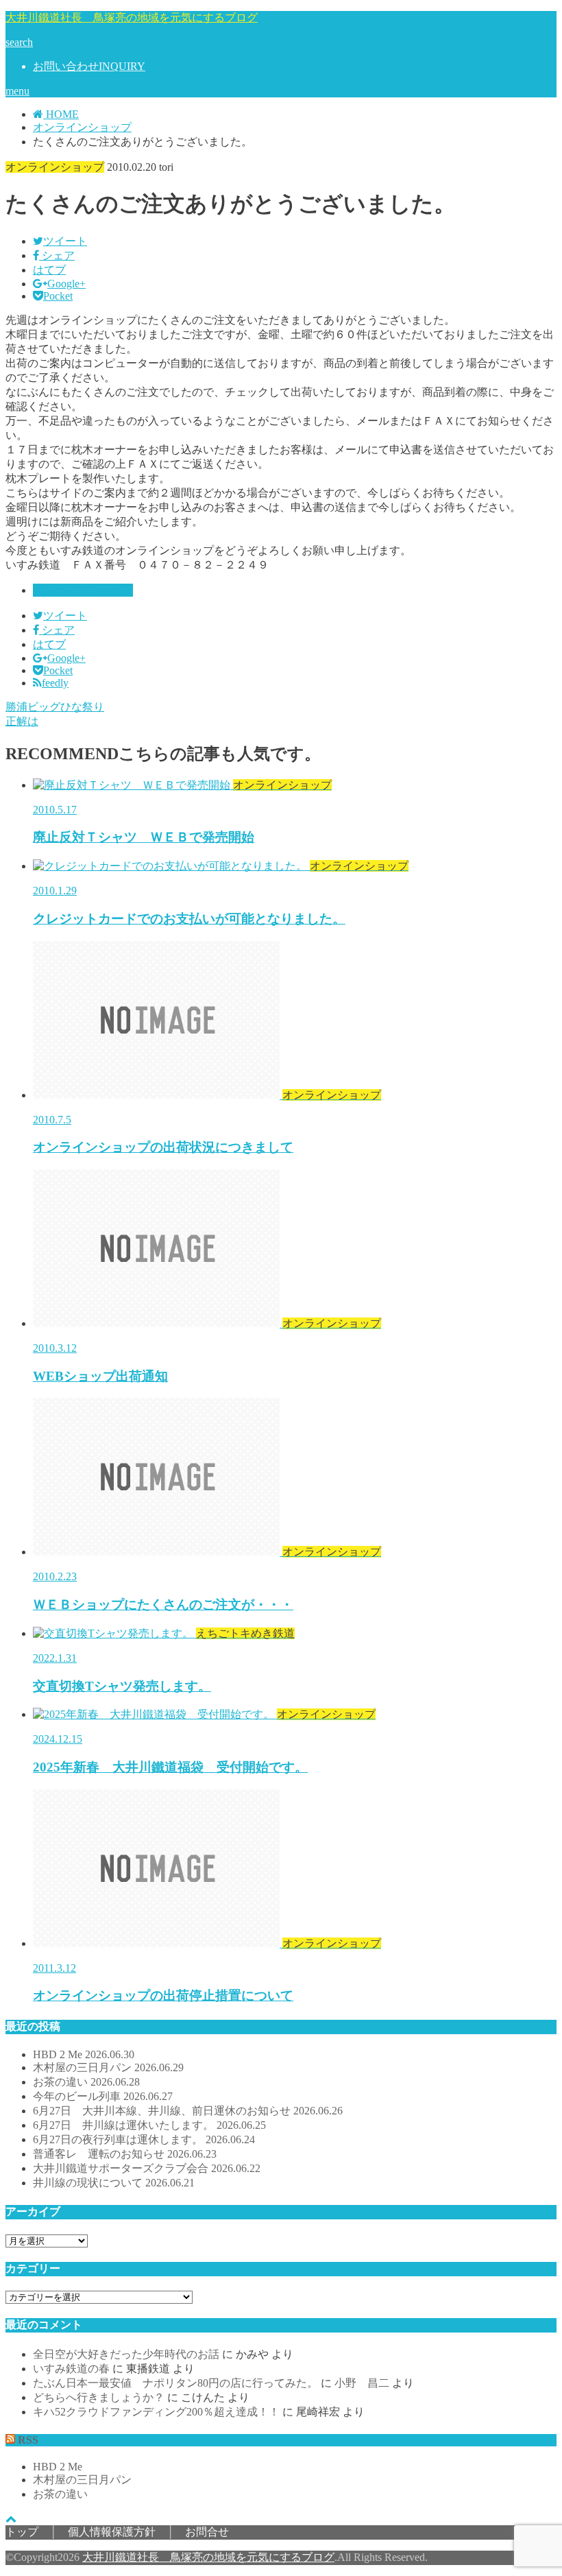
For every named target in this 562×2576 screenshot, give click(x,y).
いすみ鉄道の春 (71, 2369)
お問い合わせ (89, 66)
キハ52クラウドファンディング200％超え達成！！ (156, 2412)
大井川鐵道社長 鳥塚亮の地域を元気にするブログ (132, 17)
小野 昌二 (362, 2383)
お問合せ (207, 2532)
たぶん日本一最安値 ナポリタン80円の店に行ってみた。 (175, 2383)
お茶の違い (86, 2082)
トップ (22, 2532)
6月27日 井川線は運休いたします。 (149, 2125)
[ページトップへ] (11, 2519)
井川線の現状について (114, 2183)
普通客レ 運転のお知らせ (125, 2154)
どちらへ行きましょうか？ (99, 2397)
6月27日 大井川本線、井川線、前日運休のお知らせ (188, 2111)
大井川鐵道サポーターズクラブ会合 (147, 2168)
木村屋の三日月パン (108, 2067)
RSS (28, 2440)
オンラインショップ (83, 590)
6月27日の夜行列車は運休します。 (144, 2139)
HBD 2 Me (84, 2054)
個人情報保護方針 (112, 2532)
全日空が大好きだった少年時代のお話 (126, 2354)
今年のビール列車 (103, 2096)
